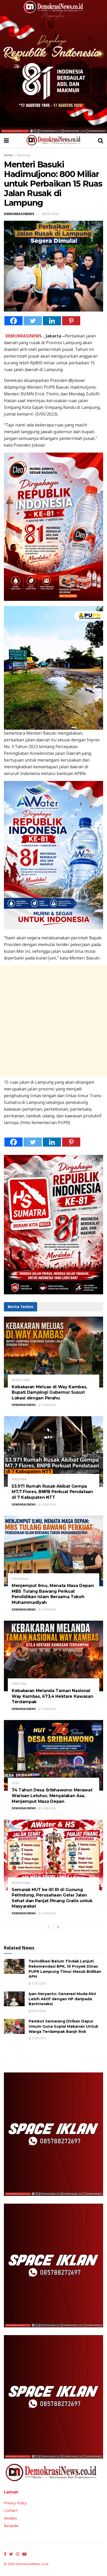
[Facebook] (14, 321)
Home (8, 155)
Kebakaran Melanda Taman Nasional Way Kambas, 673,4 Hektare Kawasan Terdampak (52, 1696)
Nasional (24, 155)
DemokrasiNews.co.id (32, 2564)
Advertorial (21, 1380)
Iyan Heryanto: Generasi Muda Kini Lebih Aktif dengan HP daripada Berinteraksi (62, 1999)
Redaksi (10, 2518)
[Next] (58, 1927)
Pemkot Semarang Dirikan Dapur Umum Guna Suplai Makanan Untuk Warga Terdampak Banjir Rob (63, 2026)
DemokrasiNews (19, 214)
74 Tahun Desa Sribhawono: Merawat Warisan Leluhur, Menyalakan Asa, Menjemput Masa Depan (52, 1796)
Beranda (11, 2526)
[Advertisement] (53, 1021)
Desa (15, 1783)
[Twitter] (33, 321)
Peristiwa (19, 1479)
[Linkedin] (52, 321)
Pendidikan (20, 1579)
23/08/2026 (48, 1405)
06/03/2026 (39, 2011)
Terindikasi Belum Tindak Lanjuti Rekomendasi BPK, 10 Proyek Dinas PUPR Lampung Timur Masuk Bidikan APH (65, 1969)
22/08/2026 (48, 1913)
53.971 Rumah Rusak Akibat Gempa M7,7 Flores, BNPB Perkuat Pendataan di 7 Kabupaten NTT (52, 1492)
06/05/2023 (50, 214)
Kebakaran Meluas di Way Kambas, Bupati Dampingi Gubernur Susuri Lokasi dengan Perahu (49, 1392)
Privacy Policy (15, 2503)
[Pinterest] (71, 321)
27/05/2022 (39, 2038)
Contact (11, 2510)
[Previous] (49, 1927)
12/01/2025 (39, 1983)
